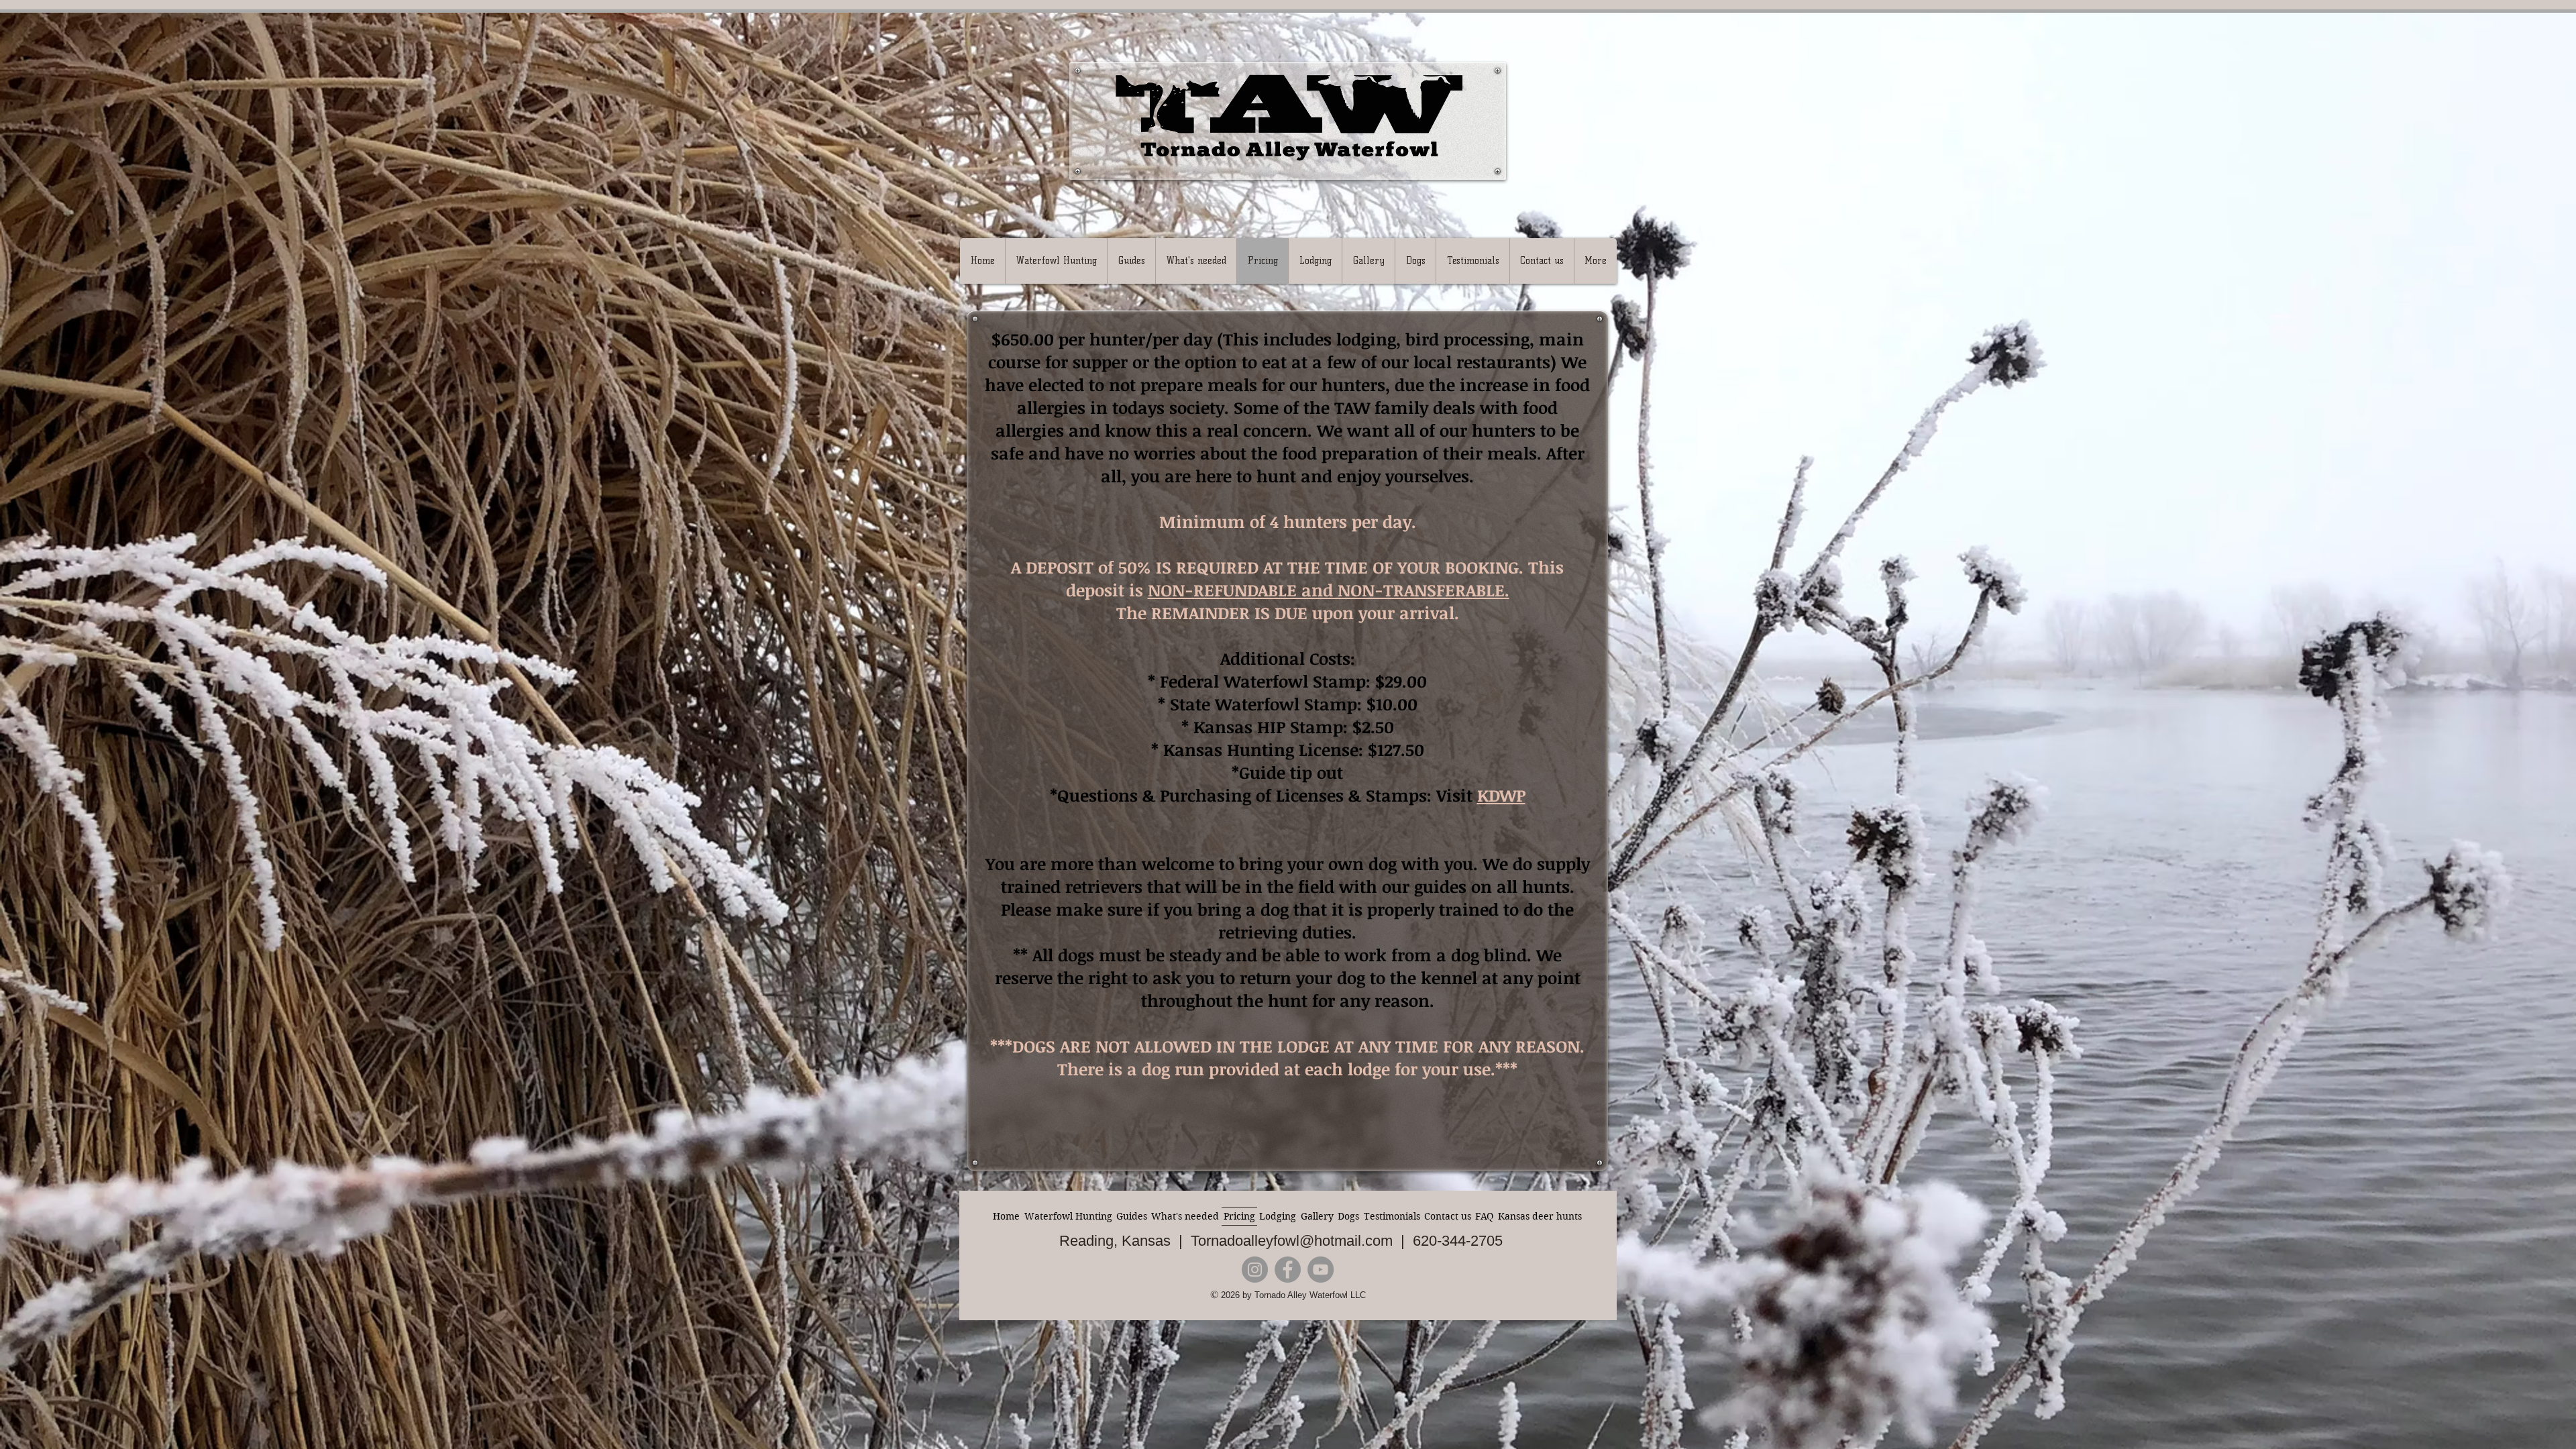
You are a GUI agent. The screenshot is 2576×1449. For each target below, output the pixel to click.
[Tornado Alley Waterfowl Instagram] (1255, 1270)
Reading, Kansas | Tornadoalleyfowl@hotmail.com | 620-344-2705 (1281, 1241)
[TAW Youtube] (1321, 1270)
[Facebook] (1288, 1270)
